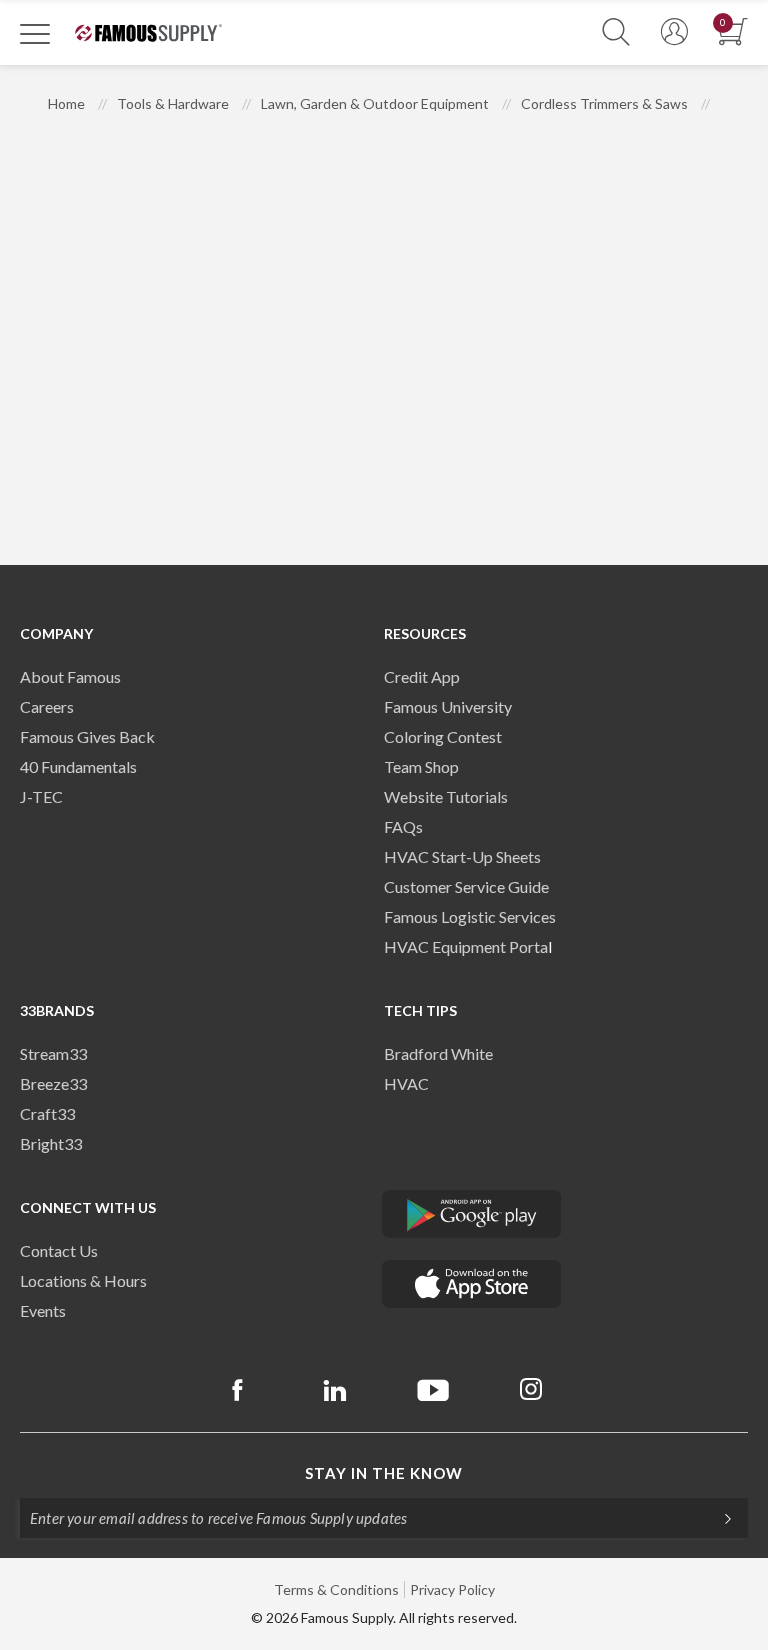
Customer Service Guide (466, 886)
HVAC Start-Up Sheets (462, 856)
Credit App (422, 676)
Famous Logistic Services (470, 916)
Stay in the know (384, 1473)
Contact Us (59, 1250)
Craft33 (47, 1113)
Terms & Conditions (336, 1589)
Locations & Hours (83, 1280)
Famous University (448, 706)
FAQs (403, 826)
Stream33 (53, 1053)
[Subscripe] (718, 1518)
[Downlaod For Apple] (472, 1284)
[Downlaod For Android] (472, 1214)
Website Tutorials (446, 796)
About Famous (70, 676)
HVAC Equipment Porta (466, 946)
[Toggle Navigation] (35, 33)
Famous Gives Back (87, 736)
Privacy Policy (452, 1589)
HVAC (406, 1083)
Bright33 (51, 1143)
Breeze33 (53, 1083)
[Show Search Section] (616, 32)
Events (43, 1310)
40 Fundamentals (78, 766)
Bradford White (438, 1053)
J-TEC (41, 796)
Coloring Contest (443, 736)
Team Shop (421, 766)
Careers (47, 706)
